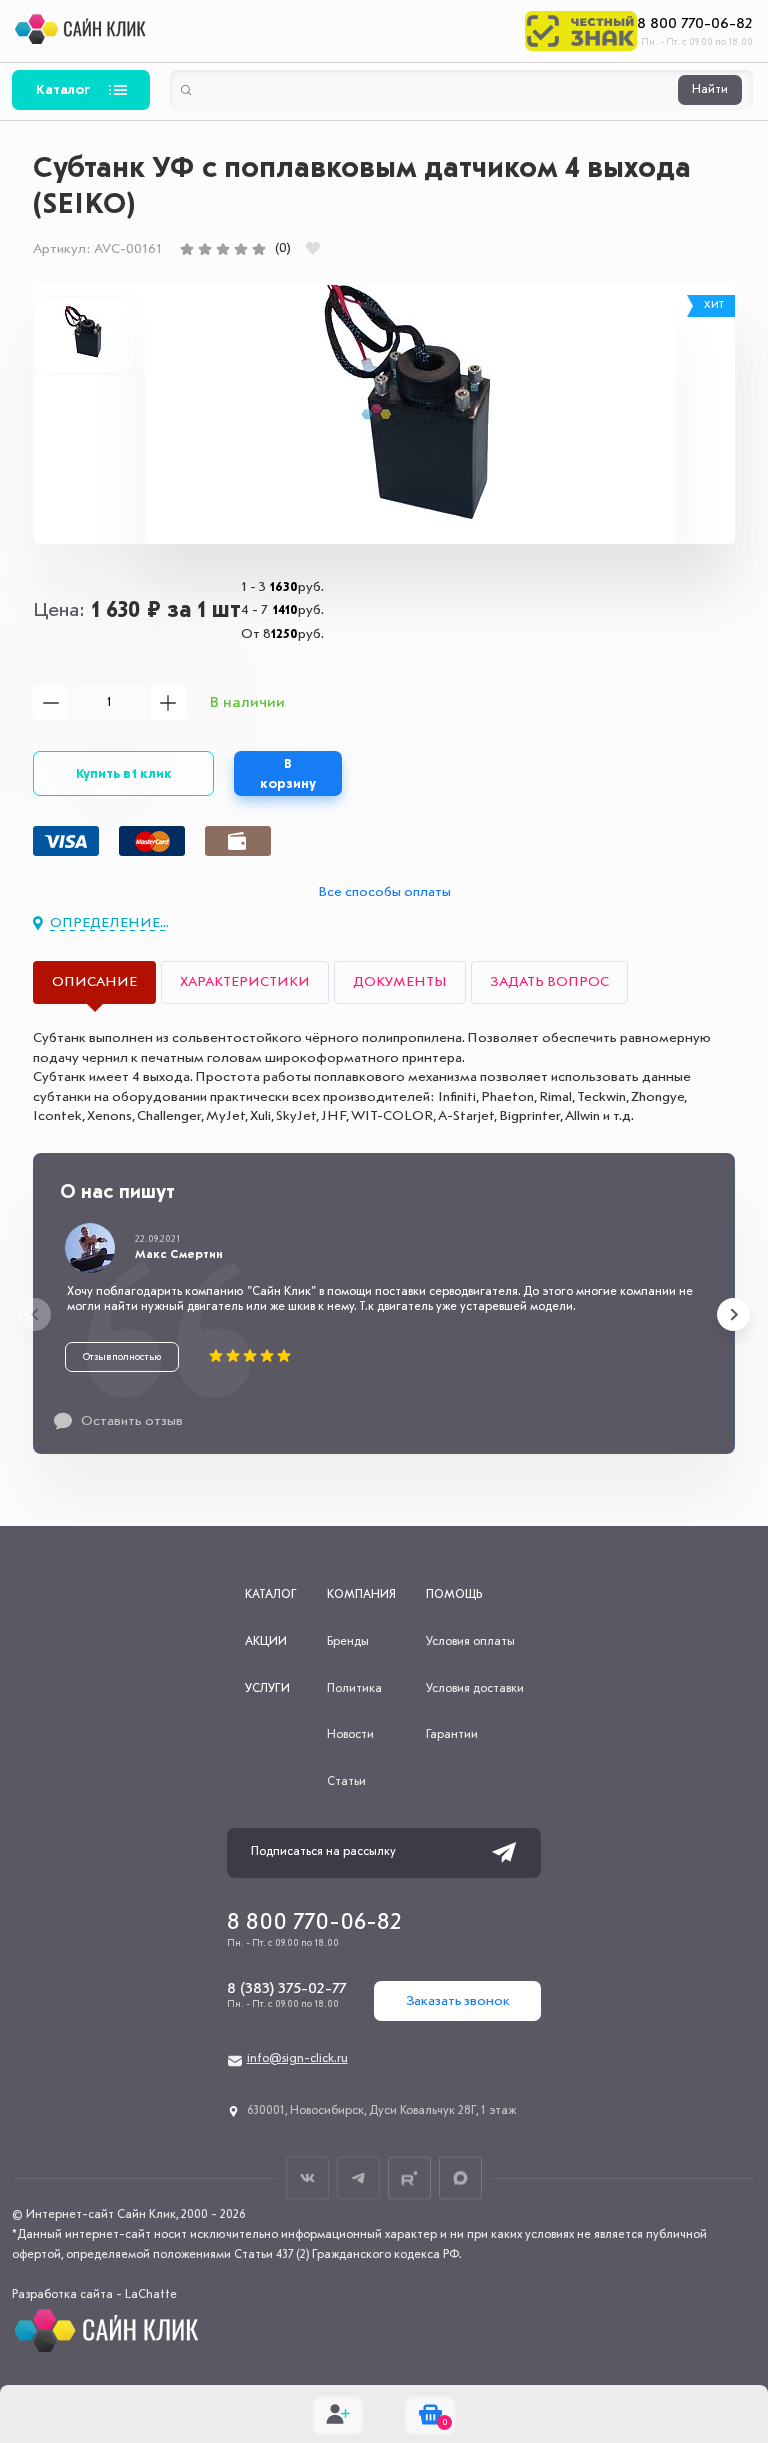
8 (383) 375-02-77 (286, 1989)
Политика (354, 1689)
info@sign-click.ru (297, 2059)
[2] (205, 249)
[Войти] (338, 2414)
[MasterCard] (152, 841)
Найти (710, 90)
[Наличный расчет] (238, 841)
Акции (266, 1642)
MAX (460, 2177)
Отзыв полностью (122, 1357)
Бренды (348, 1642)
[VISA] (66, 841)
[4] (241, 249)
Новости (350, 1735)
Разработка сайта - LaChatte (94, 2295)
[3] (223, 249)
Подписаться (504, 1853)
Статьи (346, 1782)
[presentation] (34, 1314)
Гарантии (452, 1735)
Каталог (63, 90)
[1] (187, 249)
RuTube (409, 2177)
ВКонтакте (307, 2177)
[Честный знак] (581, 31)
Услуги (267, 1689)
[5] (259, 249)
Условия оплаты (470, 1642)
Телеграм (358, 2177)
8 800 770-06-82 (695, 24)
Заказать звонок (458, 2001)
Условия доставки (475, 1689)
